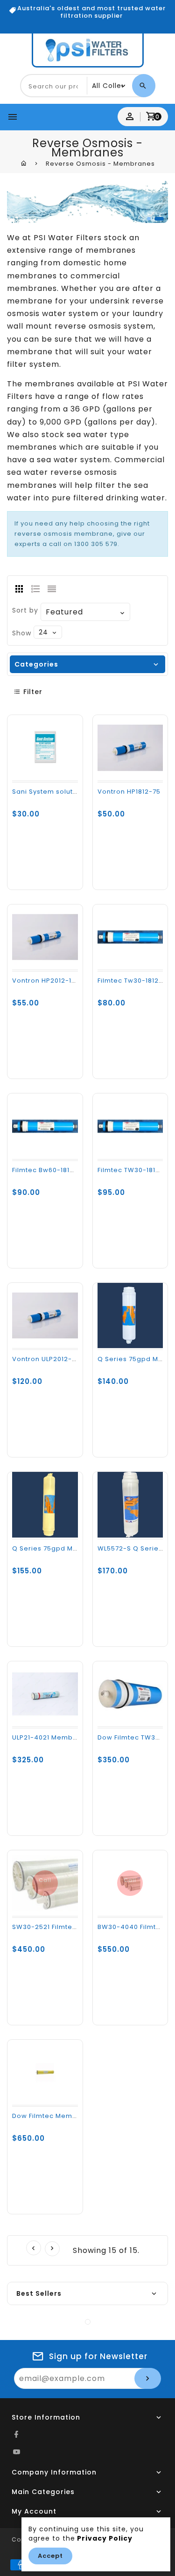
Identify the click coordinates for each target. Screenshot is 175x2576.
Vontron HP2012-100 (46, 981)
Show (22, 633)
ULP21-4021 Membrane (51, 1737)
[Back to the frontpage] (24, 163)
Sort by (25, 610)
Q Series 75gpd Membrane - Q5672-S (77, 1548)
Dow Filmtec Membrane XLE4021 (67, 2116)
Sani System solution (48, 792)
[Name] (148, 2378)
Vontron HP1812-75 (129, 792)
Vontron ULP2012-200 (48, 1359)
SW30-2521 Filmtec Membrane (64, 1927)
